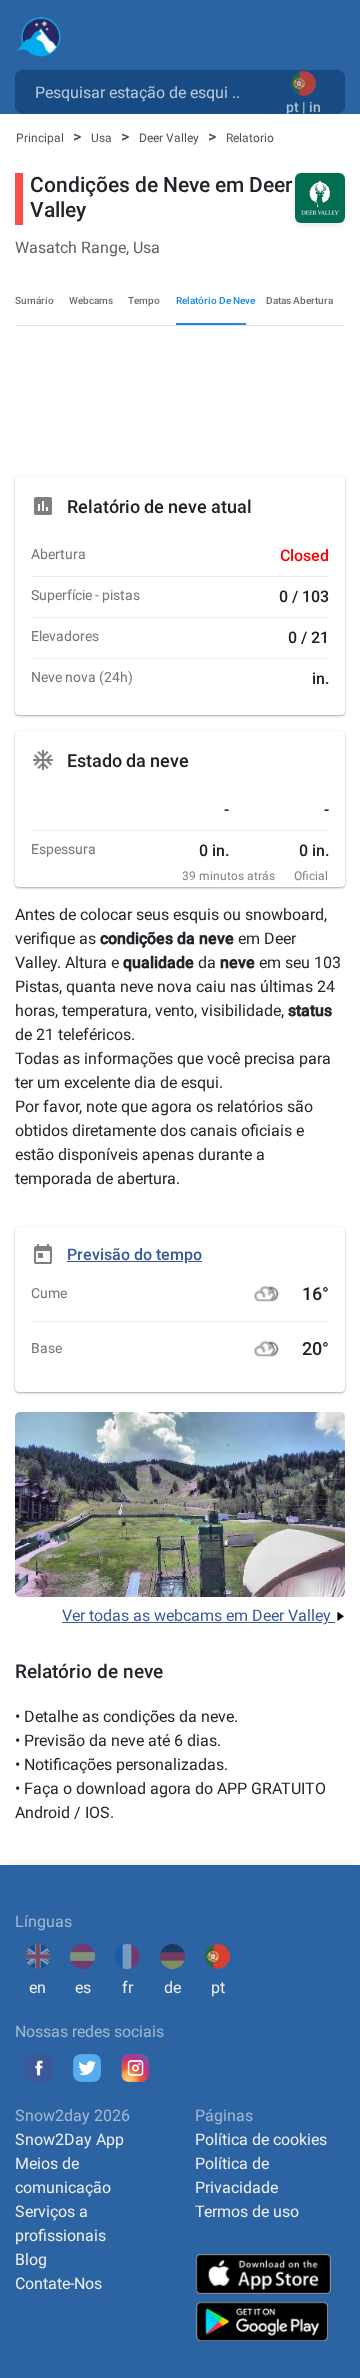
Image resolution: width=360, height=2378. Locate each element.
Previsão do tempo (134, 1254)
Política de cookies (261, 2139)
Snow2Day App (69, 2139)
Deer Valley (170, 138)
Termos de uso (247, 2211)
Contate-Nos (58, 2283)
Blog (31, 2259)
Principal (41, 138)
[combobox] (154, 91)
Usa (103, 138)
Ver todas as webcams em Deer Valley (198, 1615)
